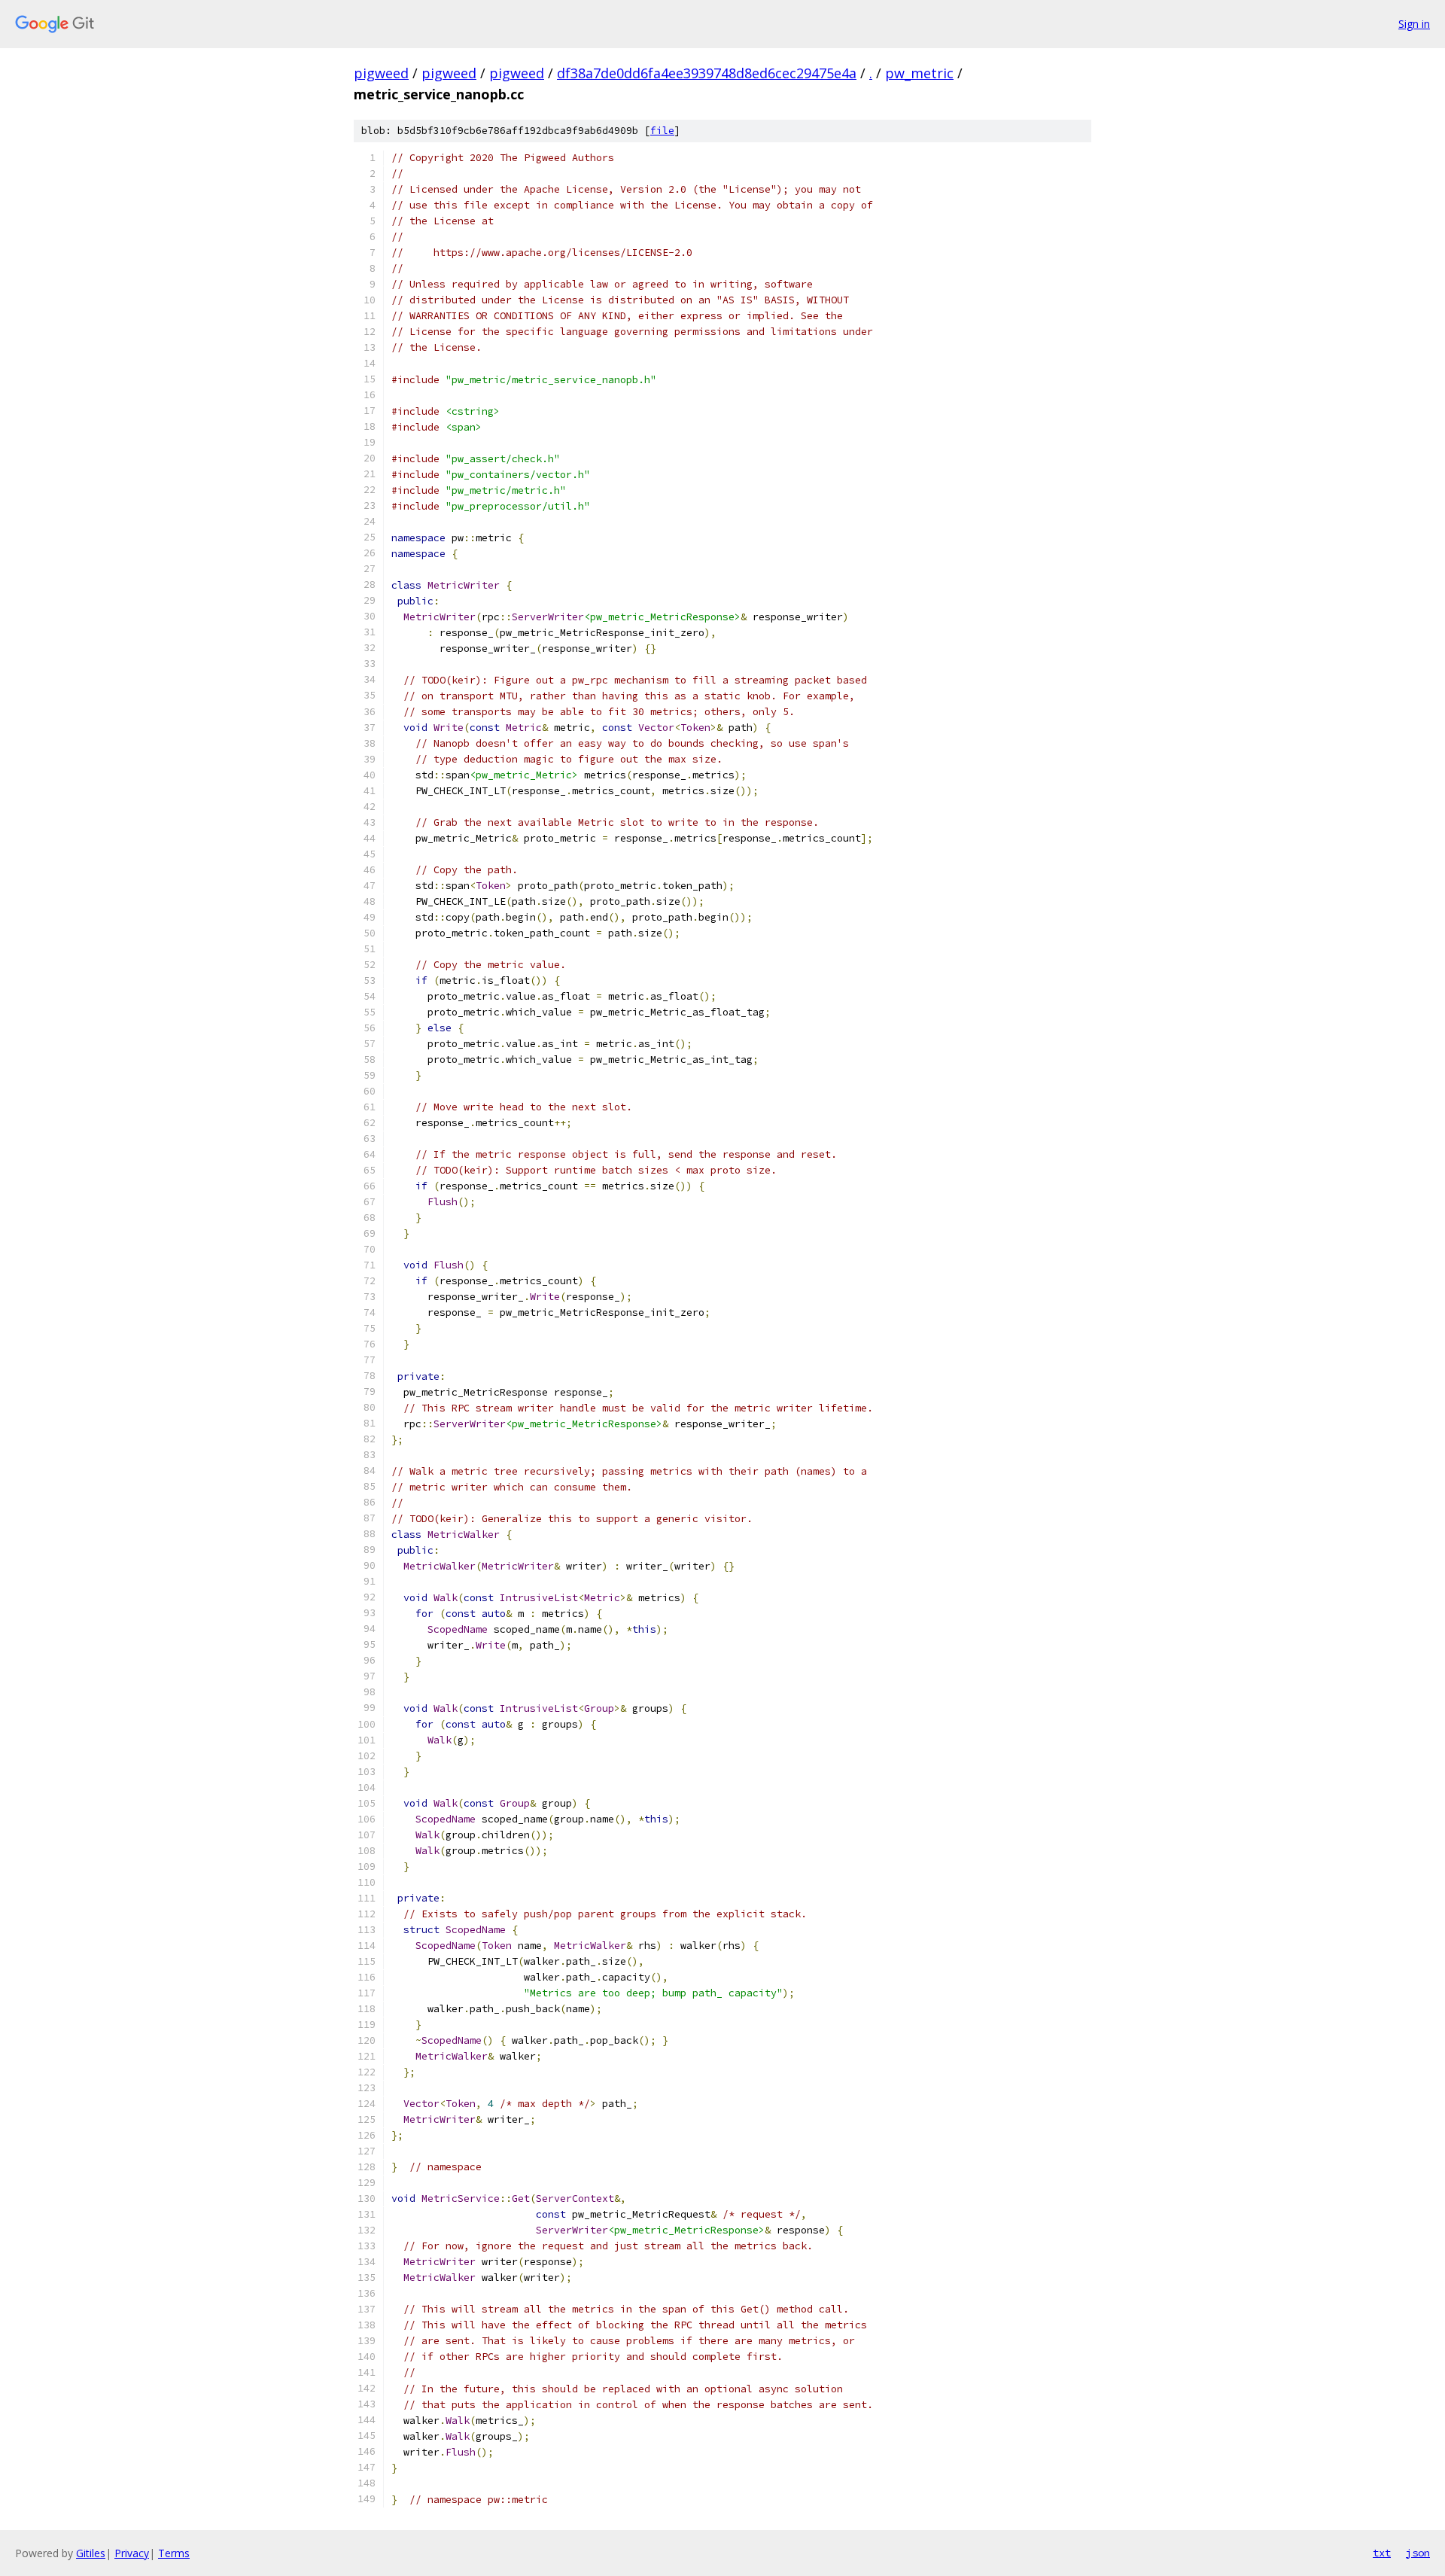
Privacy (132, 2553)
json (1418, 2553)
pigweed (381, 73)
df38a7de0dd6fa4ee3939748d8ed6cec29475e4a (707, 73)
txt (1382, 2553)
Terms (174, 2553)
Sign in (1414, 24)
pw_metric (919, 73)
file (662, 131)
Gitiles (91, 2553)
